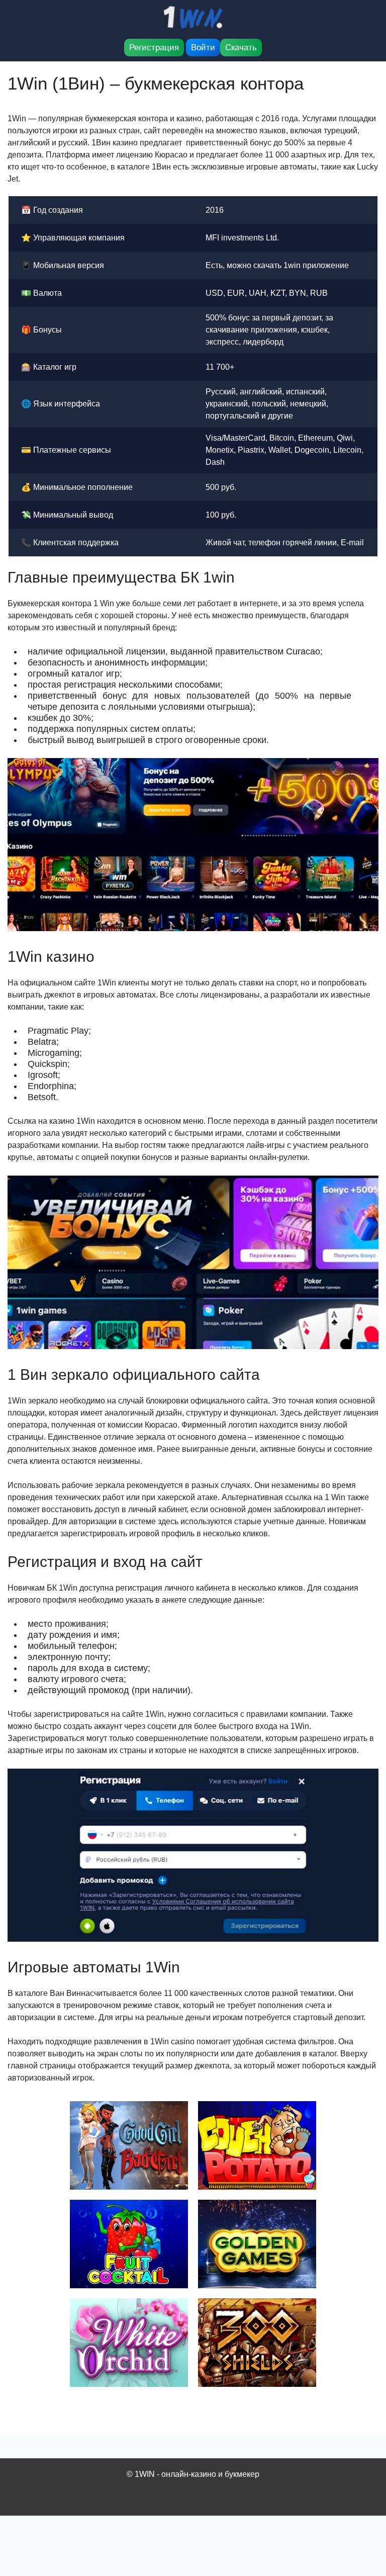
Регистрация (154, 48)
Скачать (241, 48)
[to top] (363, 2516)
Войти (203, 48)
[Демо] (129, 2145)
